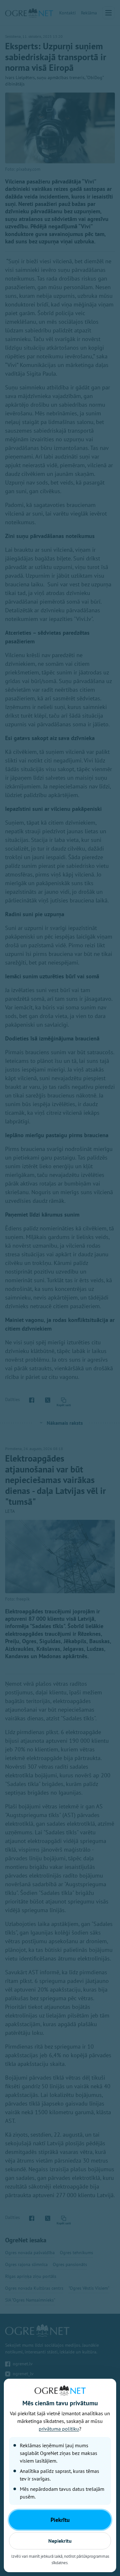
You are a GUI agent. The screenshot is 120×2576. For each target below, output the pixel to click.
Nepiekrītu (60, 2541)
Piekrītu (60, 2520)
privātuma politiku (59, 2429)
